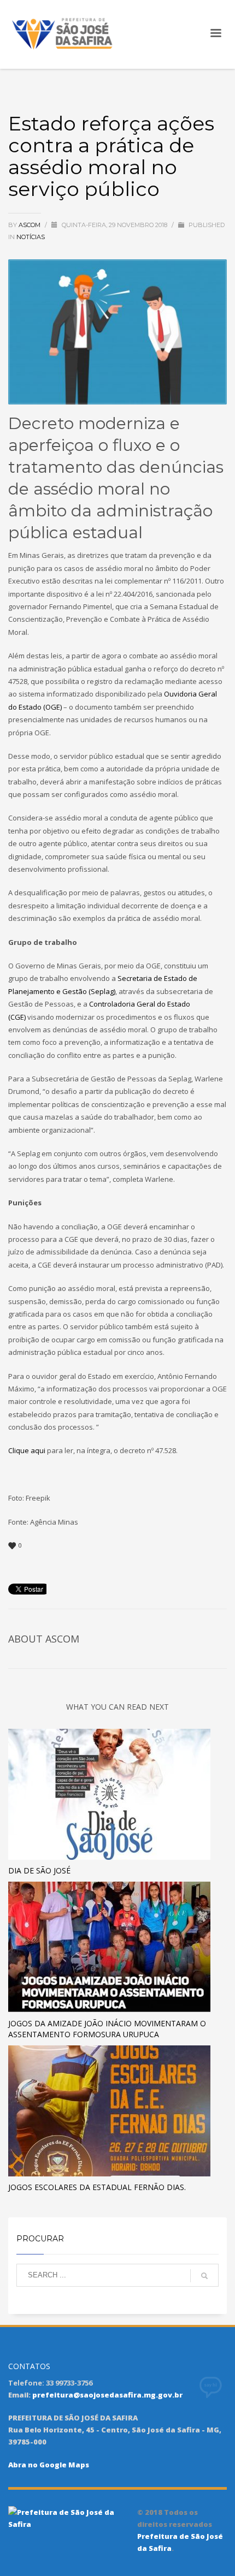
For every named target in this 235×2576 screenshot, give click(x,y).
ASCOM (30, 225)
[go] (204, 2276)
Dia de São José (39, 1870)
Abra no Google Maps (49, 2465)
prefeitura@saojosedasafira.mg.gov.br (107, 2395)
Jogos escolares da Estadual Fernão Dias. (97, 2187)
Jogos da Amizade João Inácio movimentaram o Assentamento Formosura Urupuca (107, 2029)
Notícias (31, 237)
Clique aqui (27, 1450)
